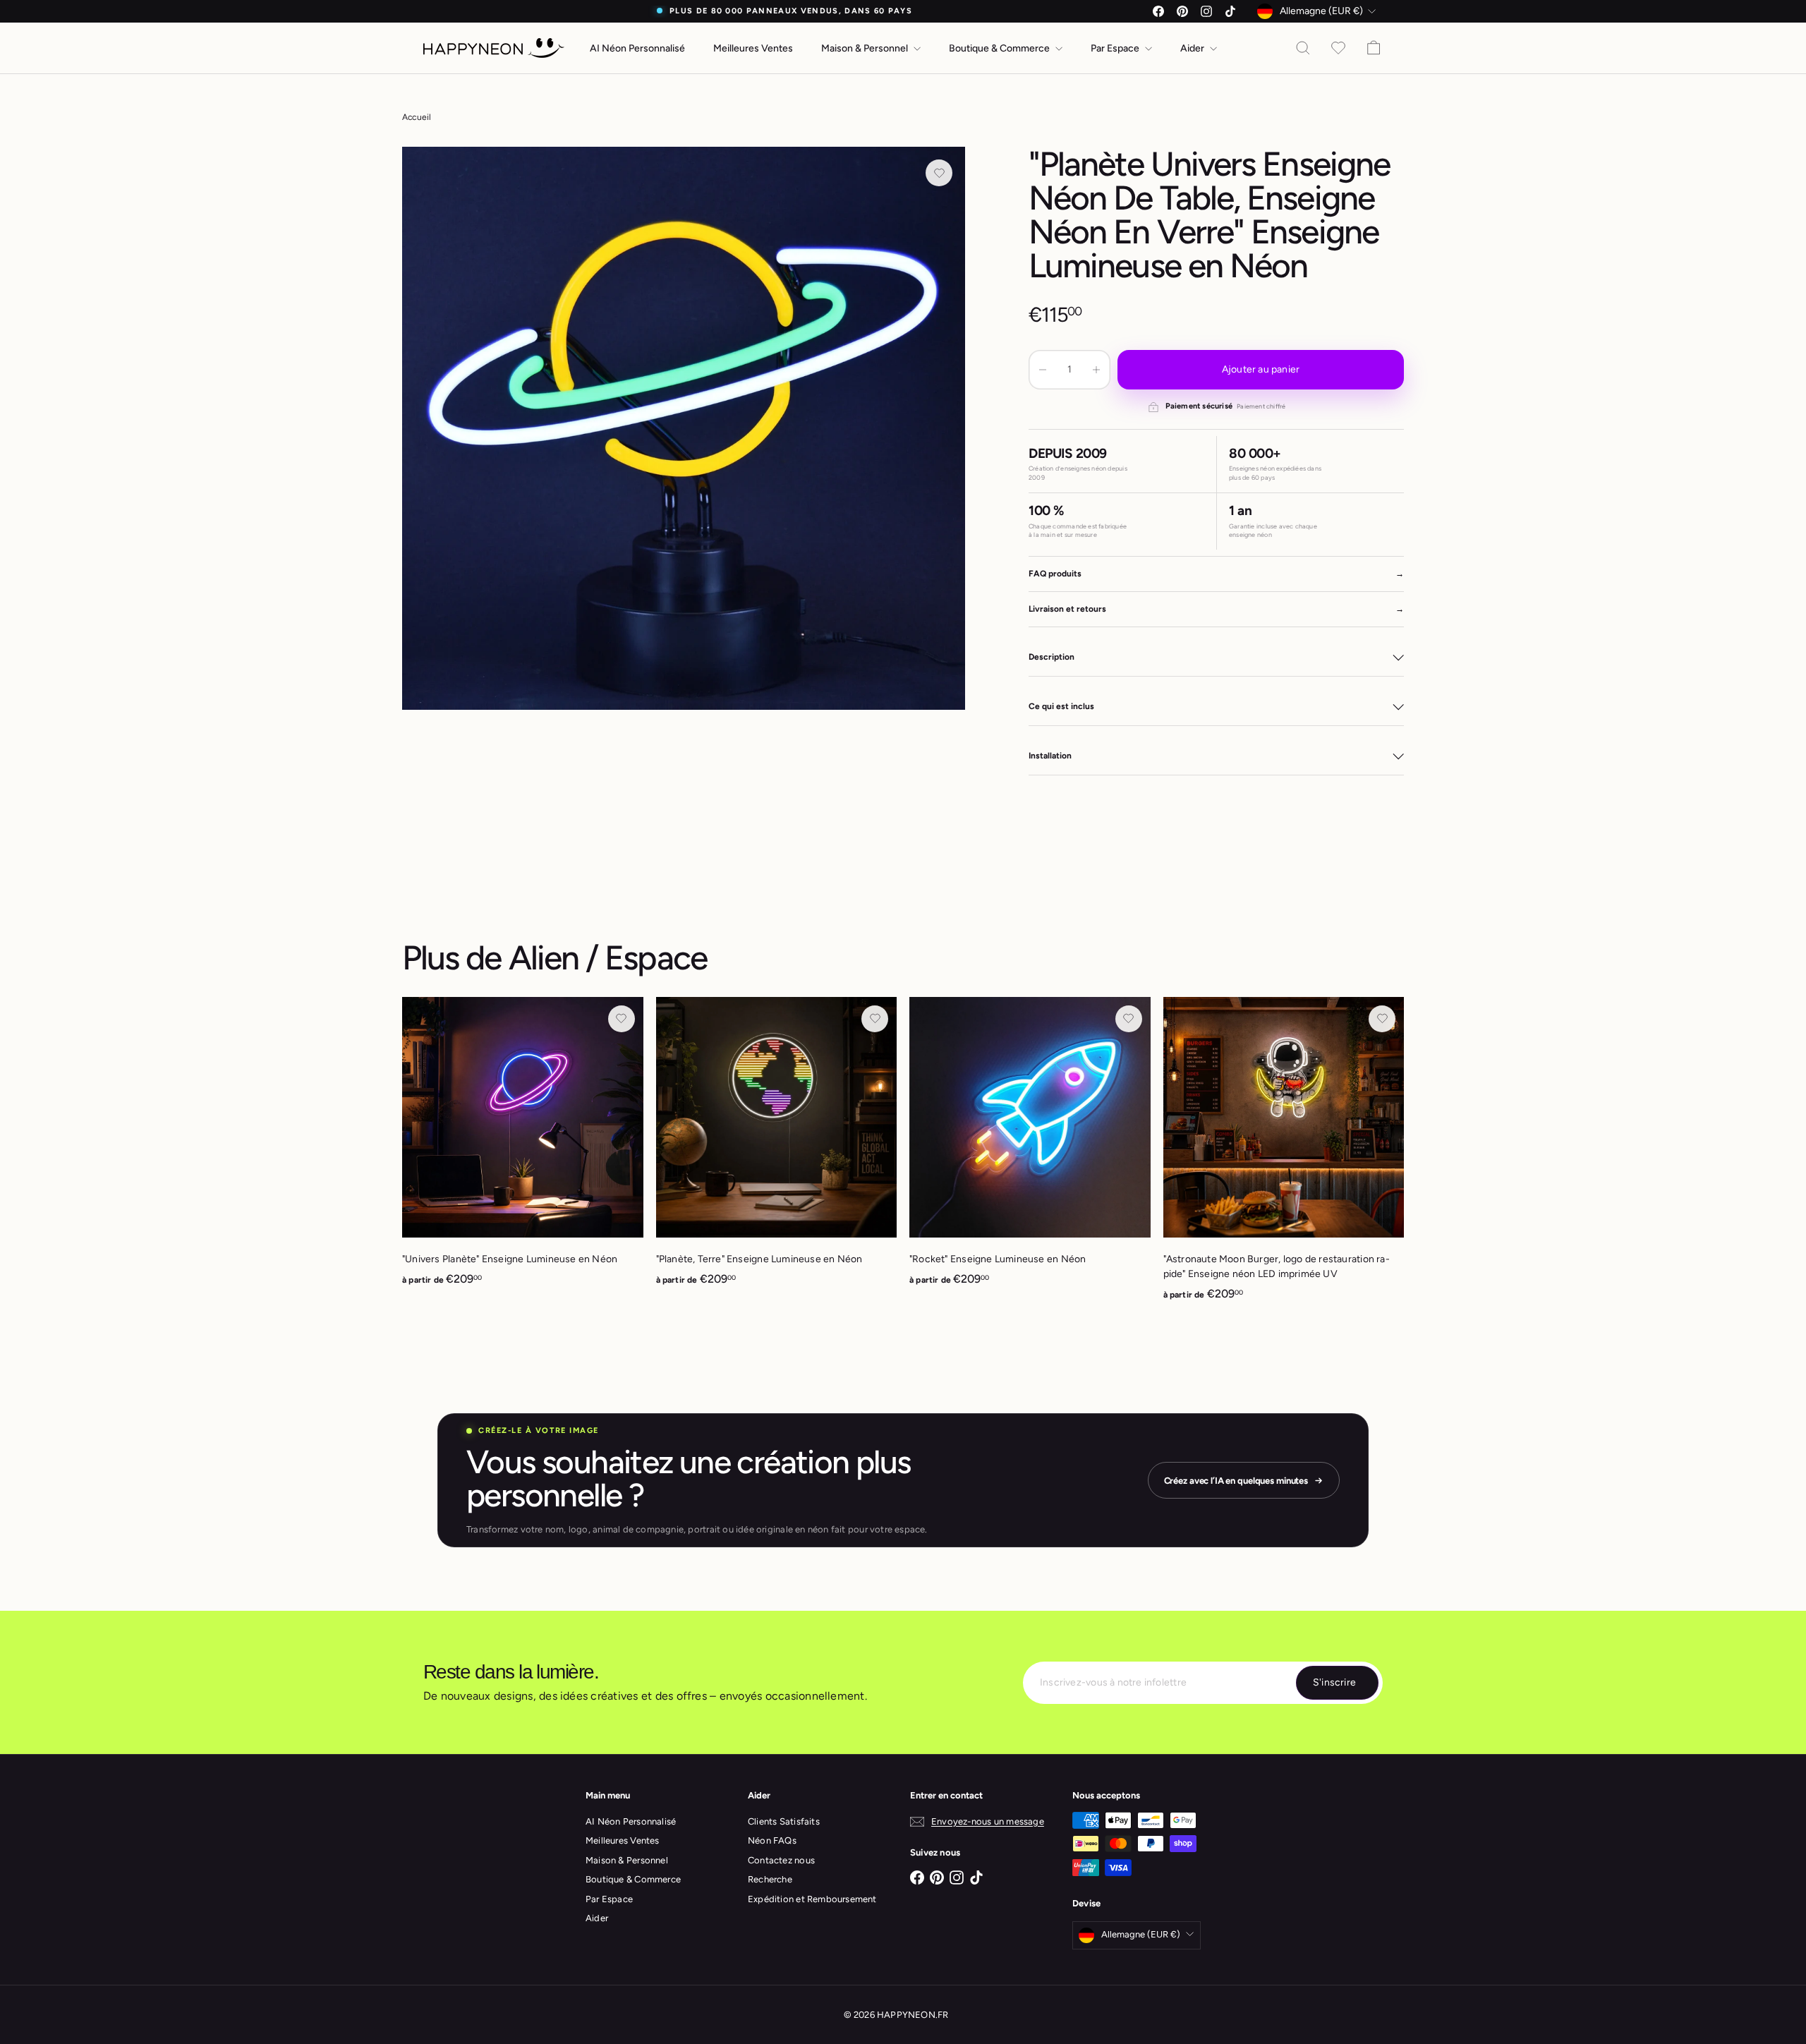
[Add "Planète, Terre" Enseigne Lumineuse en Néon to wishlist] (875, 1019)
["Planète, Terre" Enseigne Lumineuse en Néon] (777, 1149)
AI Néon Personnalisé (637, 48)
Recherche (770, 1879)
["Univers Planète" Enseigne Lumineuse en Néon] (523, 1149)
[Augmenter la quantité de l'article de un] (1096, 370)
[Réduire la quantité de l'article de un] (1043, 370)
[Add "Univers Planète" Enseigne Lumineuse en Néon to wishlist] (622, 1019)
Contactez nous (781, 1860)
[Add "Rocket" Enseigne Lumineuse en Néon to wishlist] (1129, 1019)
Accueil (417, 117)
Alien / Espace (608, 957)
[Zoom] (684, 428)
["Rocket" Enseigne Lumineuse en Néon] (1030, 1149)
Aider (1193, 48)
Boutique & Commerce (1000, 48)
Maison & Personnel (866, 48)
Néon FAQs (772, 1840)
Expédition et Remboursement (812, 1899)
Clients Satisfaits (784, 1821)
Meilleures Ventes (753, 48)
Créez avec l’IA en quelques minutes (1236, 1481)
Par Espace (1116, 48)
